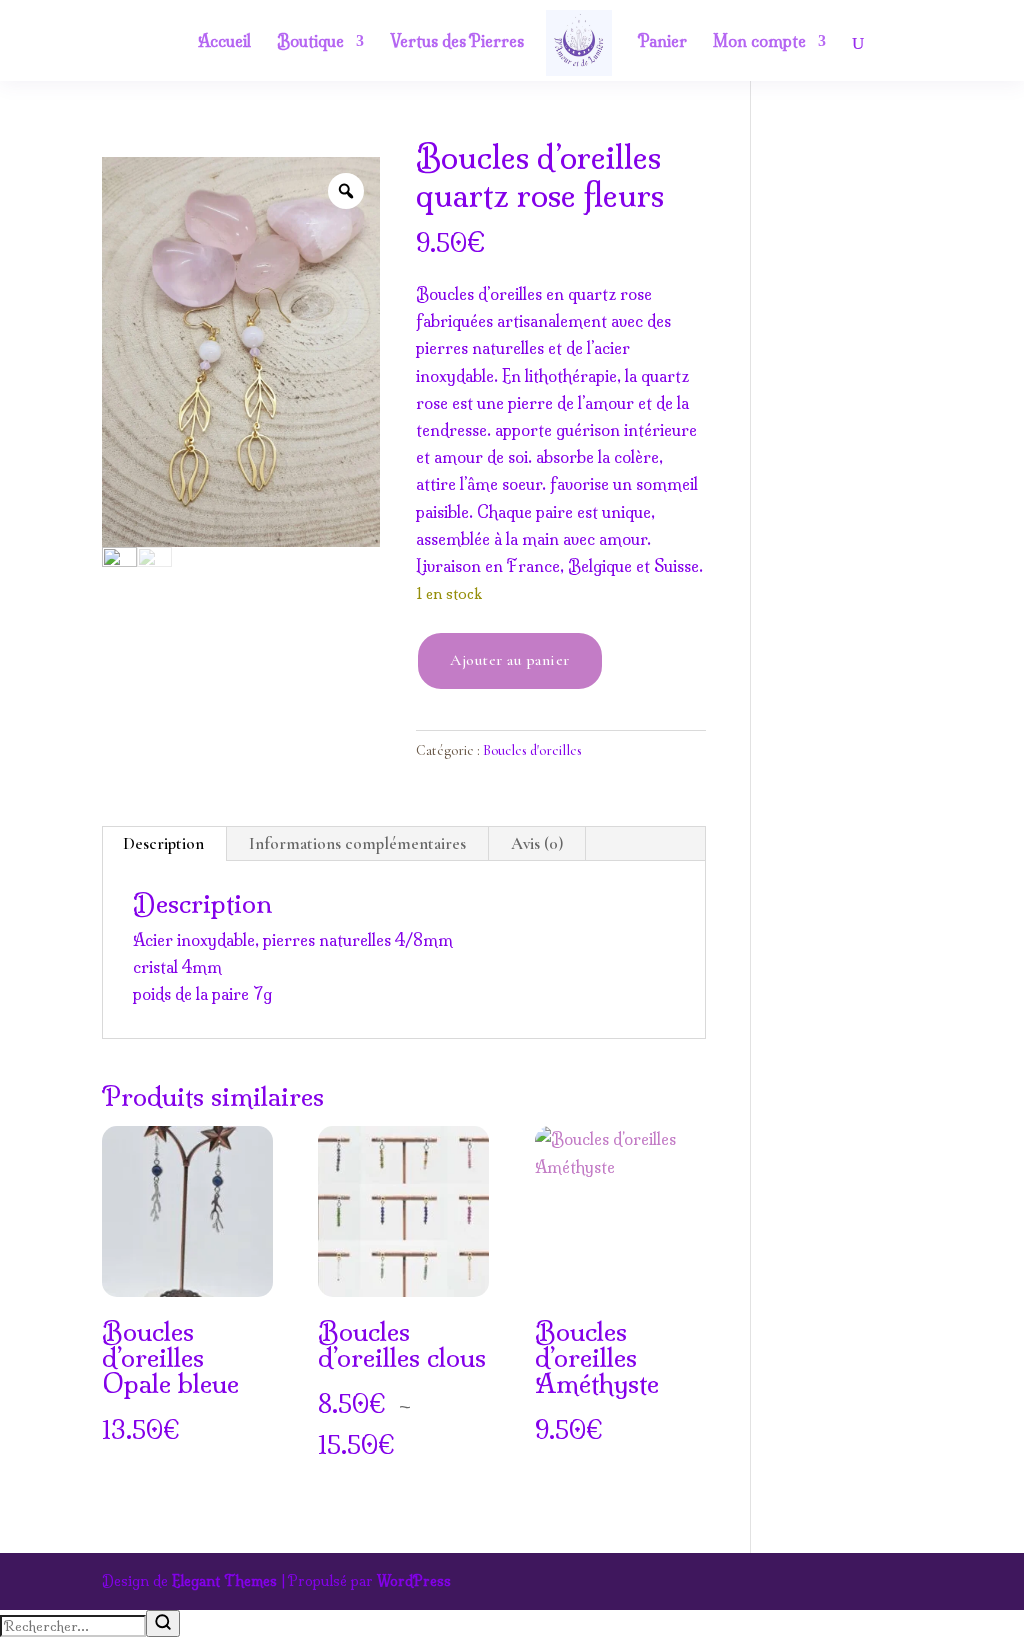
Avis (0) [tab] (537, 843)
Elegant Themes (224, 1581)
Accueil (224, 42)
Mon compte (759, 42)
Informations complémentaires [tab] (357, 843)
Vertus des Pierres (457, 42)
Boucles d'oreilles (532, 750)
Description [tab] (163, 843)
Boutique (310, 42)
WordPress (414, 1581)
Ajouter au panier (510, 660)
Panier (662, 42)
